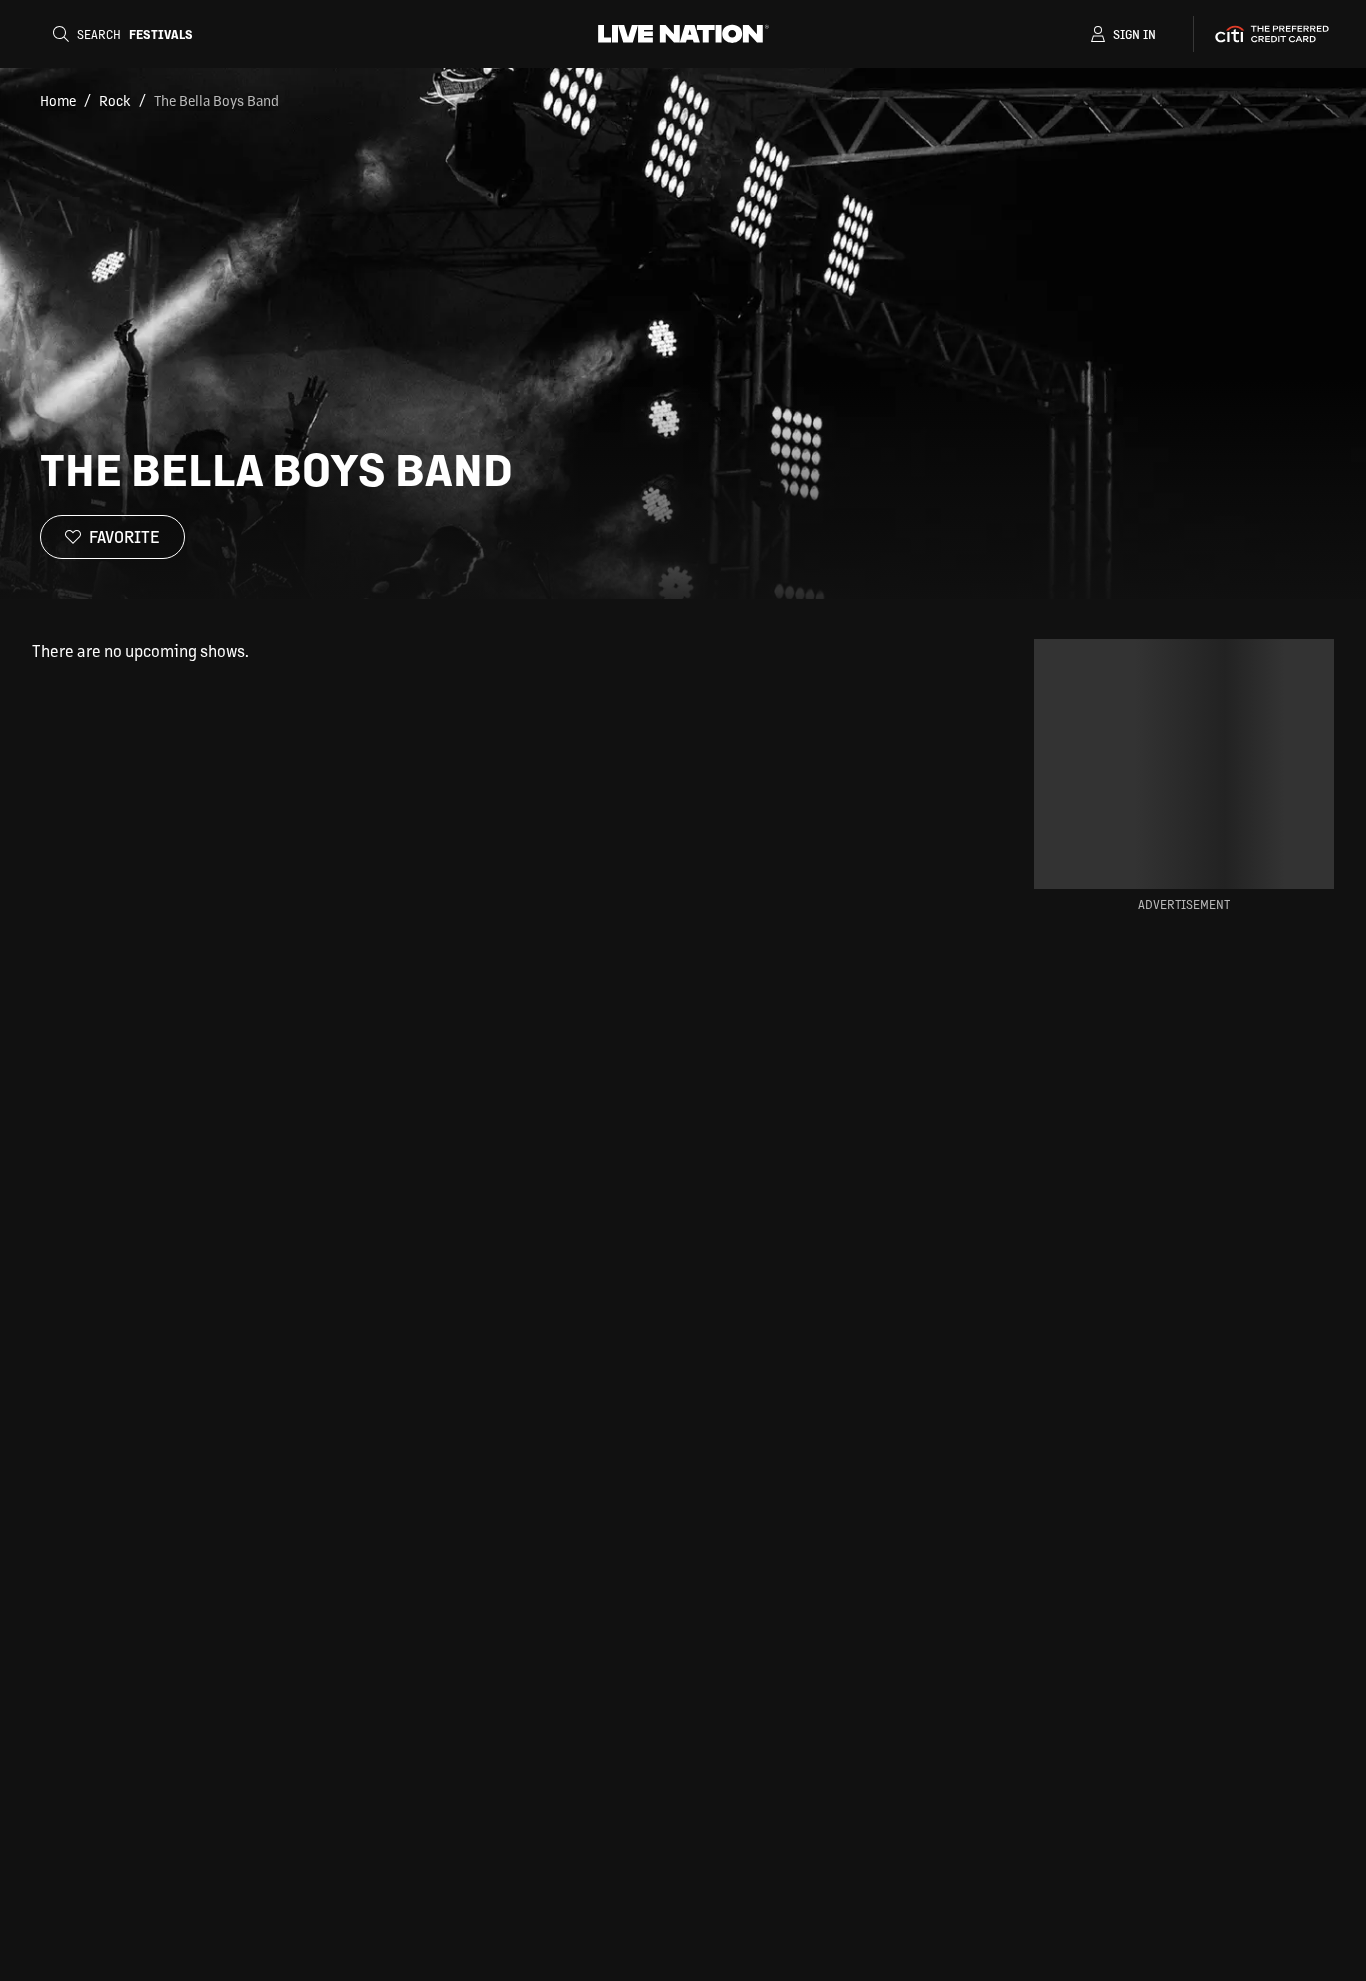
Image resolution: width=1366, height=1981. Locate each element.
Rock (115, 100)
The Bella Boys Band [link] (216, 100)
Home (58, 100)
